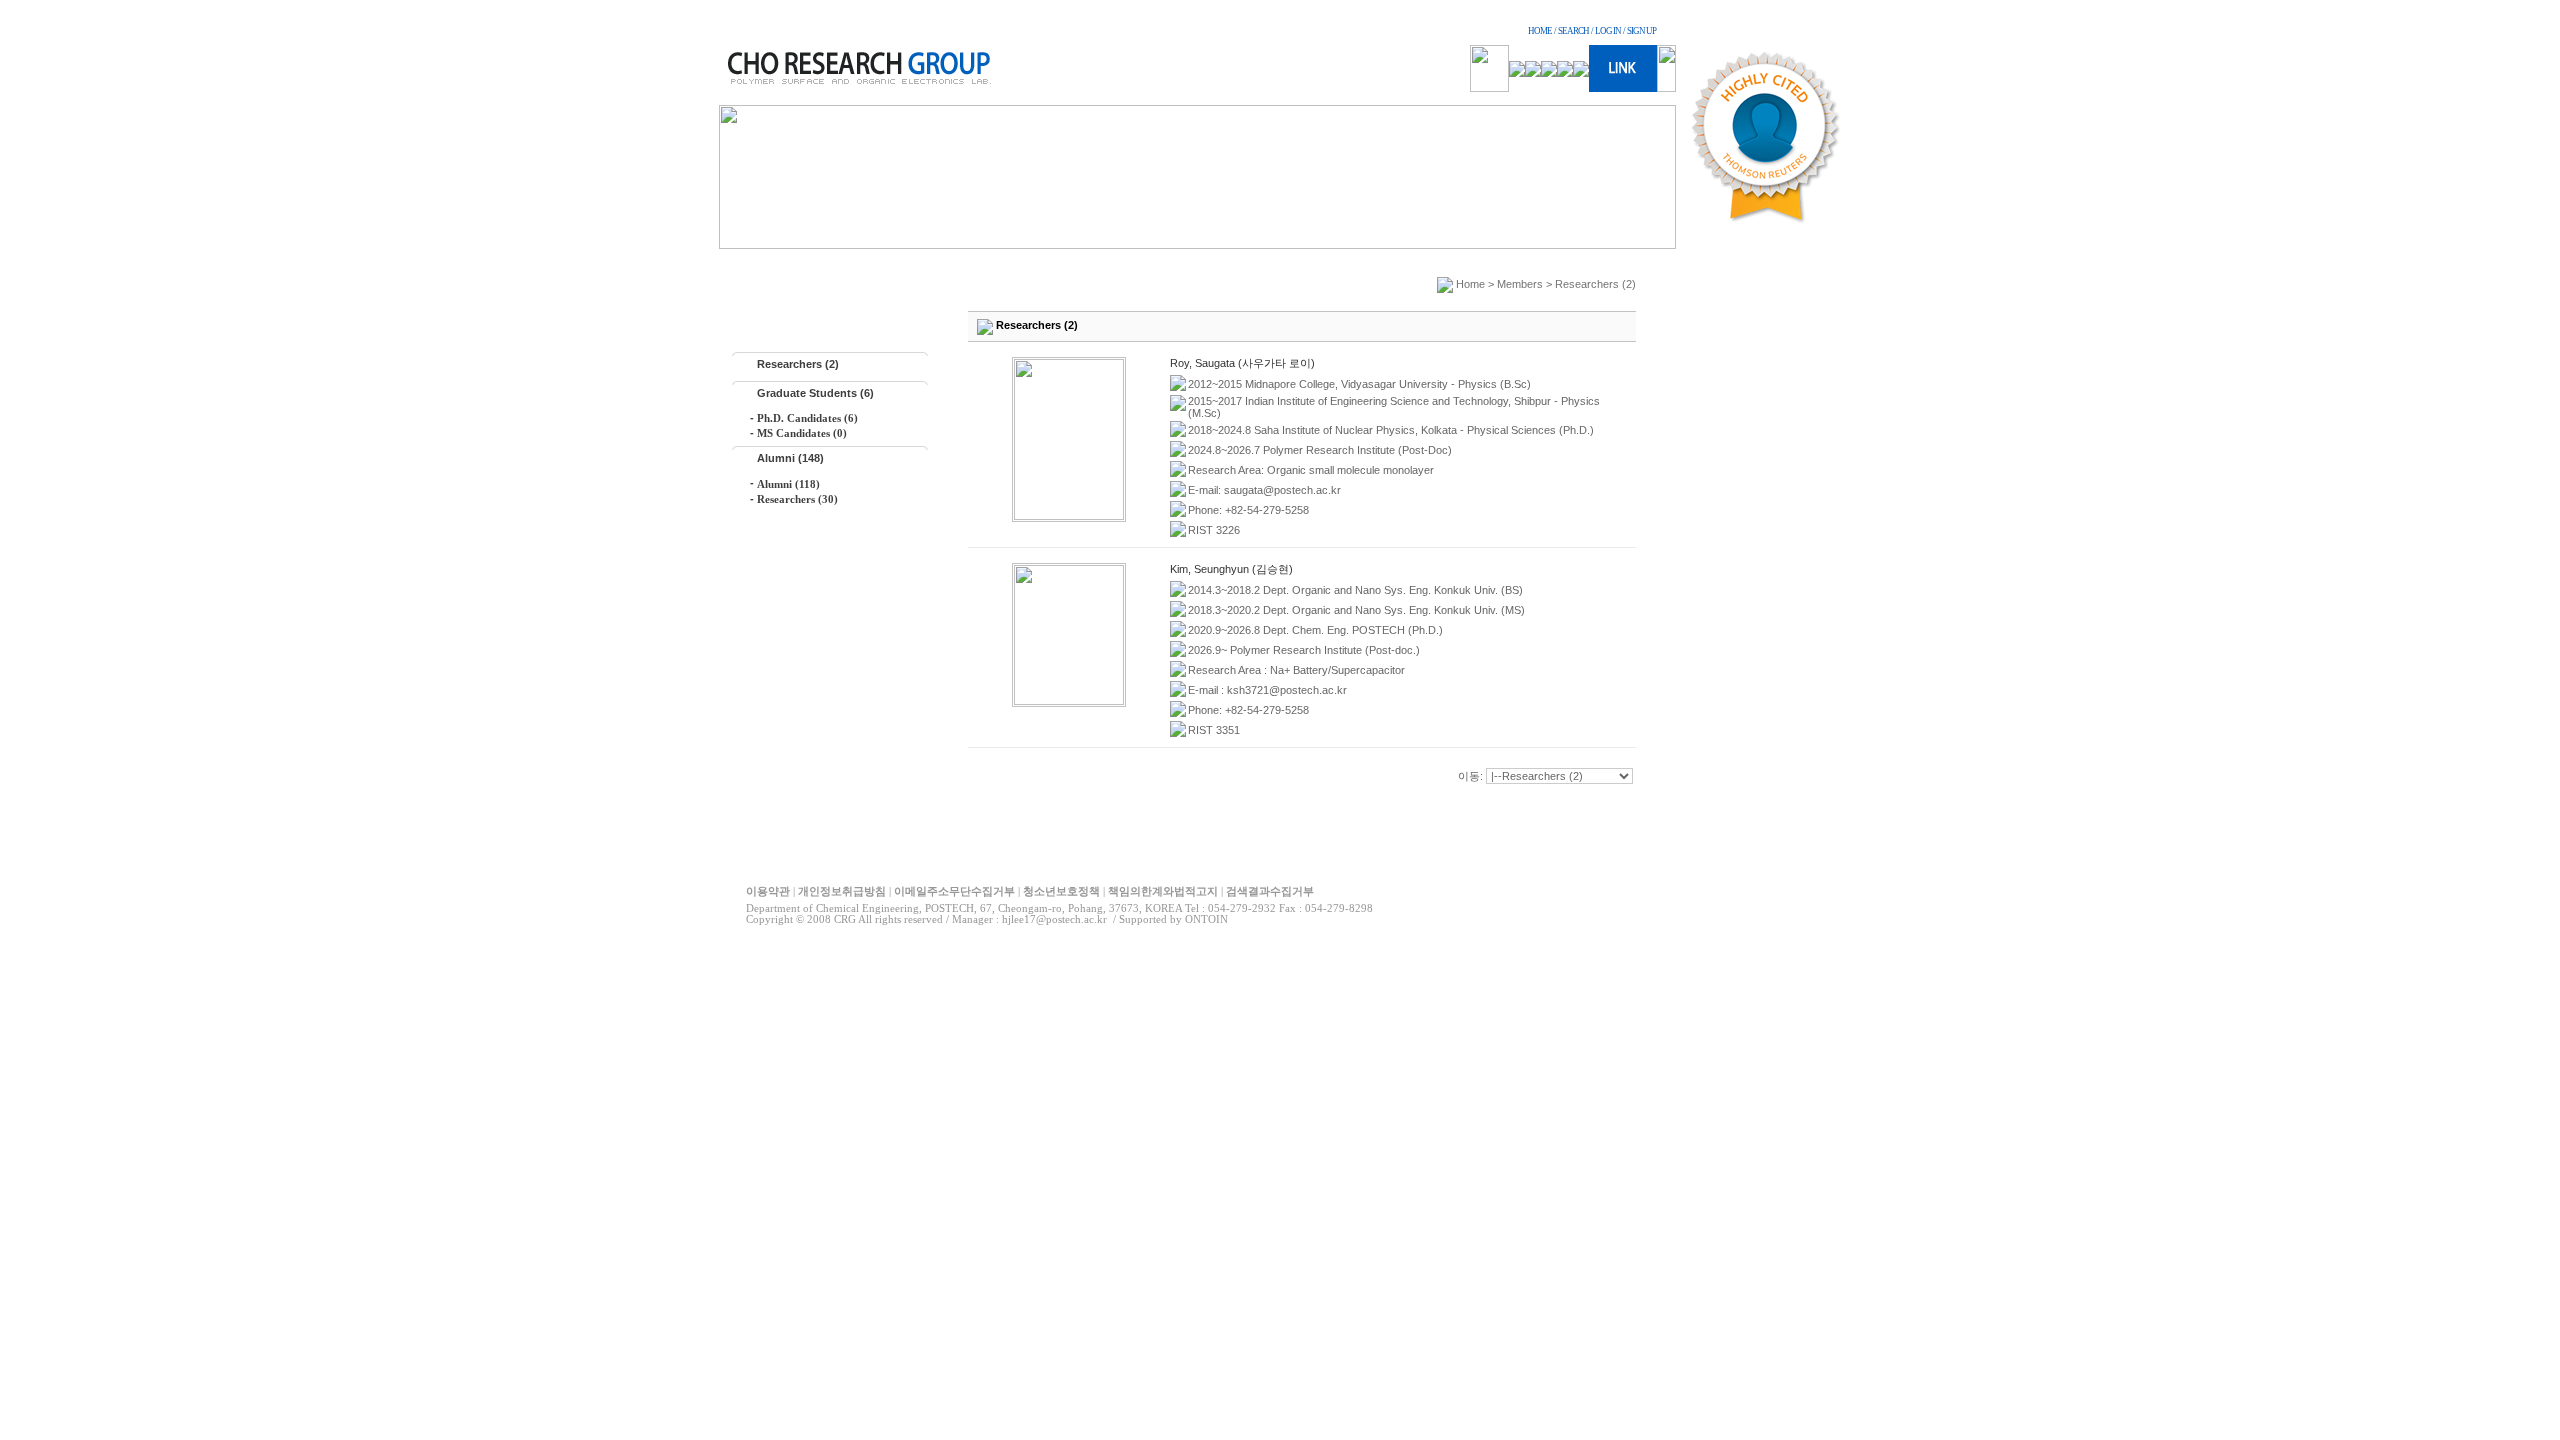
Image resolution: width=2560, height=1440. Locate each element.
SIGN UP (1641, 31)
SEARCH (1573, 31)
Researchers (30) (797, 499)
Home (1470, 284)
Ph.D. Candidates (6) (807, 418)
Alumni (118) (788, 484)
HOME (1540, 31)
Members (1520, 284)
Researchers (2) (798, 364)
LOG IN (1608, 31)
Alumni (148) (790, 458)
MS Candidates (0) (802, 433)
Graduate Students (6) (815, 393)
